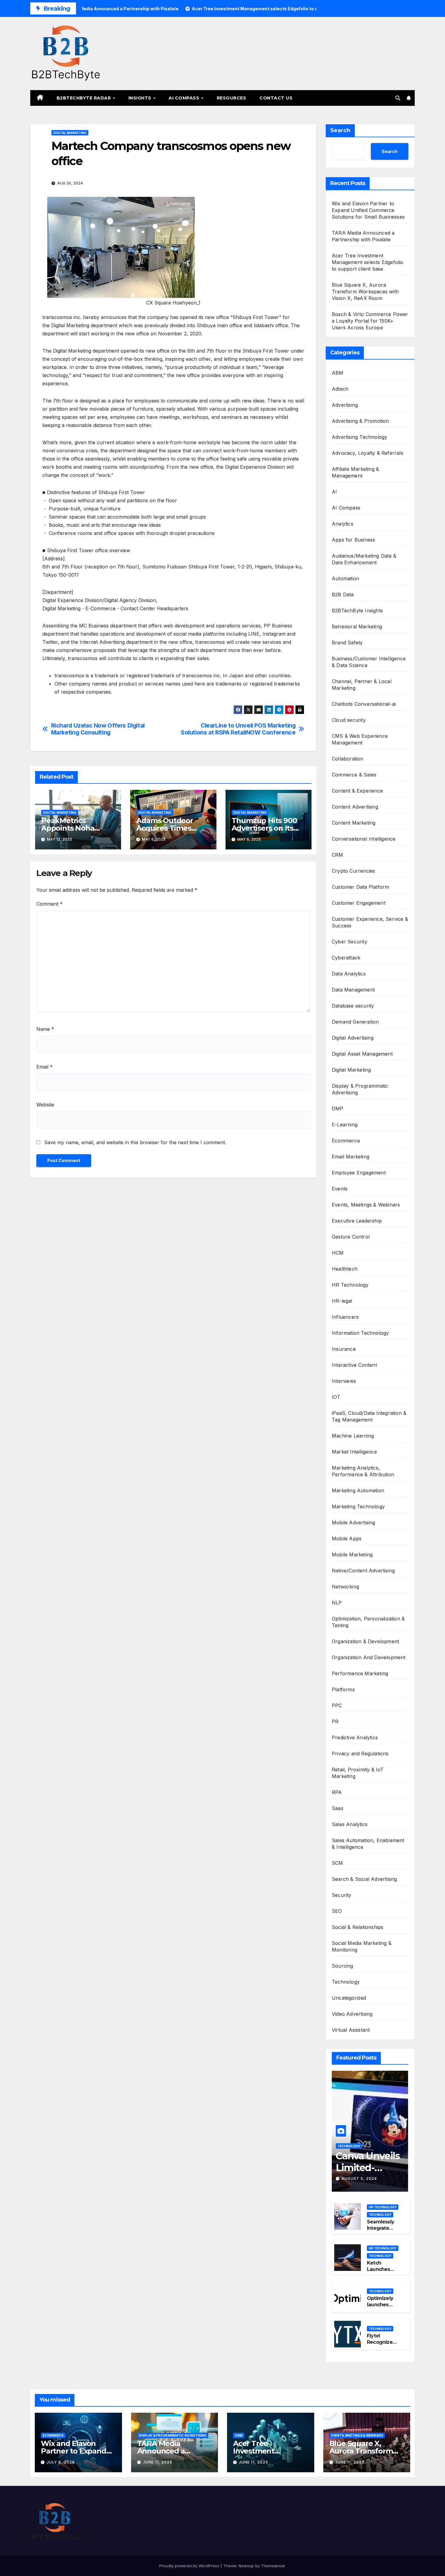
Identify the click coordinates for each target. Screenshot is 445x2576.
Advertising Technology (359, 437)
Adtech (340, 389)
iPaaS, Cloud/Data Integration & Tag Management (369, 1416)
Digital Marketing (70, 133)
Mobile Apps (347, 1539)
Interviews (344, 1381)
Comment (49, 904)
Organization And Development (369, 1657)
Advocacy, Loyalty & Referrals (368, 453)
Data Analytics (349, 974)
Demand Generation (355, 1022)
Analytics (343, 524)
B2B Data (343, 594)
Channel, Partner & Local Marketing (362, 685)
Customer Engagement (359, 903)
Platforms (343, 1689)
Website (45, 1105)
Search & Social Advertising (364, 1879)
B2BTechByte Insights (357, 611)
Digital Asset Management (362, 1054)
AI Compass (185, 98)
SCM (338, 1863)
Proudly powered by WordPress (190, 2566)
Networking (345, 1587)
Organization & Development (365, 1641)
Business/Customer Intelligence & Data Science (369, 662)
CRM (338, 855)
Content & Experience (357, 791)
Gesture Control (351, 1237)
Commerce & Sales (354, 775)
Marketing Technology (358, 1506)
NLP (337, 1603)
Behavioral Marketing (357, 627)
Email (44, 1067)
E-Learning (345, 1125)
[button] (398, 98)
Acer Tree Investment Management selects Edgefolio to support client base (368, 262)
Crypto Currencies (353, 871)
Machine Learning (353, 1436)
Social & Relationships (358, 1927)
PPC (337, 1705)
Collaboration (348, 759)
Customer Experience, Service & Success (370, 922)
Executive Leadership (357, 1221)
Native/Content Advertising (363, 1571)
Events (340, 1189)
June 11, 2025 (158, 2462)
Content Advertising (355, 807)
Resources (232, 98)
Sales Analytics (350, 1824)
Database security (353, 1006)
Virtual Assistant (351, 2030)
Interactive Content (354, 1365)
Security (342, 1895)
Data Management (353, 990)
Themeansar (273, 2566)
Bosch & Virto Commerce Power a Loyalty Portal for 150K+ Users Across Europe (370, 321)
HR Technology (350, 1285)
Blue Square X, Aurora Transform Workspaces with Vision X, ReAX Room (365, 291)
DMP (338, 1109)
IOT (336, 1397)
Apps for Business (353, 540)
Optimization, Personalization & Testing (368, 1622)
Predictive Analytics (355, 1737)
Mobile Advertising (354, 1522)
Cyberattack (346, 958)
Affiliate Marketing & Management (355, 472)
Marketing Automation (358, 1490)
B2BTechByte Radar (84, 98)
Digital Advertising (353, 1038)
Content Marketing (354, 823)
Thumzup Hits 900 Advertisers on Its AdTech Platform (264, 828)
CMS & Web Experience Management (360, 739)
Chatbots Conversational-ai (364, 704)
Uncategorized (349, 1998)
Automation (345, 578)
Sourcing (343, 1966)
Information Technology (360, 1333)
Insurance (344, 1349)
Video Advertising (352, 2014)
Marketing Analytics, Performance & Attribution (363, 1471)
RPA (337, 1792)
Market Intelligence (354, 1452)
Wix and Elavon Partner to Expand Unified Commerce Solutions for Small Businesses (368, 210)
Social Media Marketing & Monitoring (362, 1946)
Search (340, 130)
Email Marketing (351, 1157)
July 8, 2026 (61, 2462)
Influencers (345, 1317)
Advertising (345, 405)
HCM (338, 1253)
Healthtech (345, 1269)
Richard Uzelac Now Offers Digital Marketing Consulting (98, 729)
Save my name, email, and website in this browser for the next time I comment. (135, 1142)
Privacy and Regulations (360, 1754)
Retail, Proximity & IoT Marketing (358, 1773)
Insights (141, 98)
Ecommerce (346, 1141)
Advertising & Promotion (360, 421)
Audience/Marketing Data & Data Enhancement (364, 559)
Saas (338, 1808)
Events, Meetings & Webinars (366, 1205)
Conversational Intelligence (364, 839)
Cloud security (349, 720)
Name (45, 1029)
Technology (346, 1982)
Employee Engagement (359, 1173)
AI (334, 492)
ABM (338, 373)
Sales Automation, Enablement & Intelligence (368, 1844)
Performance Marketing (360, 1673)
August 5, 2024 (359, 2179)
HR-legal (342, 1301)
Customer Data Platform (360, 887)
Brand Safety (347, 643)
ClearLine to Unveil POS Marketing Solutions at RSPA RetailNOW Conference (238, 729)
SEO (337, 1911)
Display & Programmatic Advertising (360, 1089)
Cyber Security (349, 942)
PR (335, 1721)
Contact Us (276, 98)
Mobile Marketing (352, 1555)
